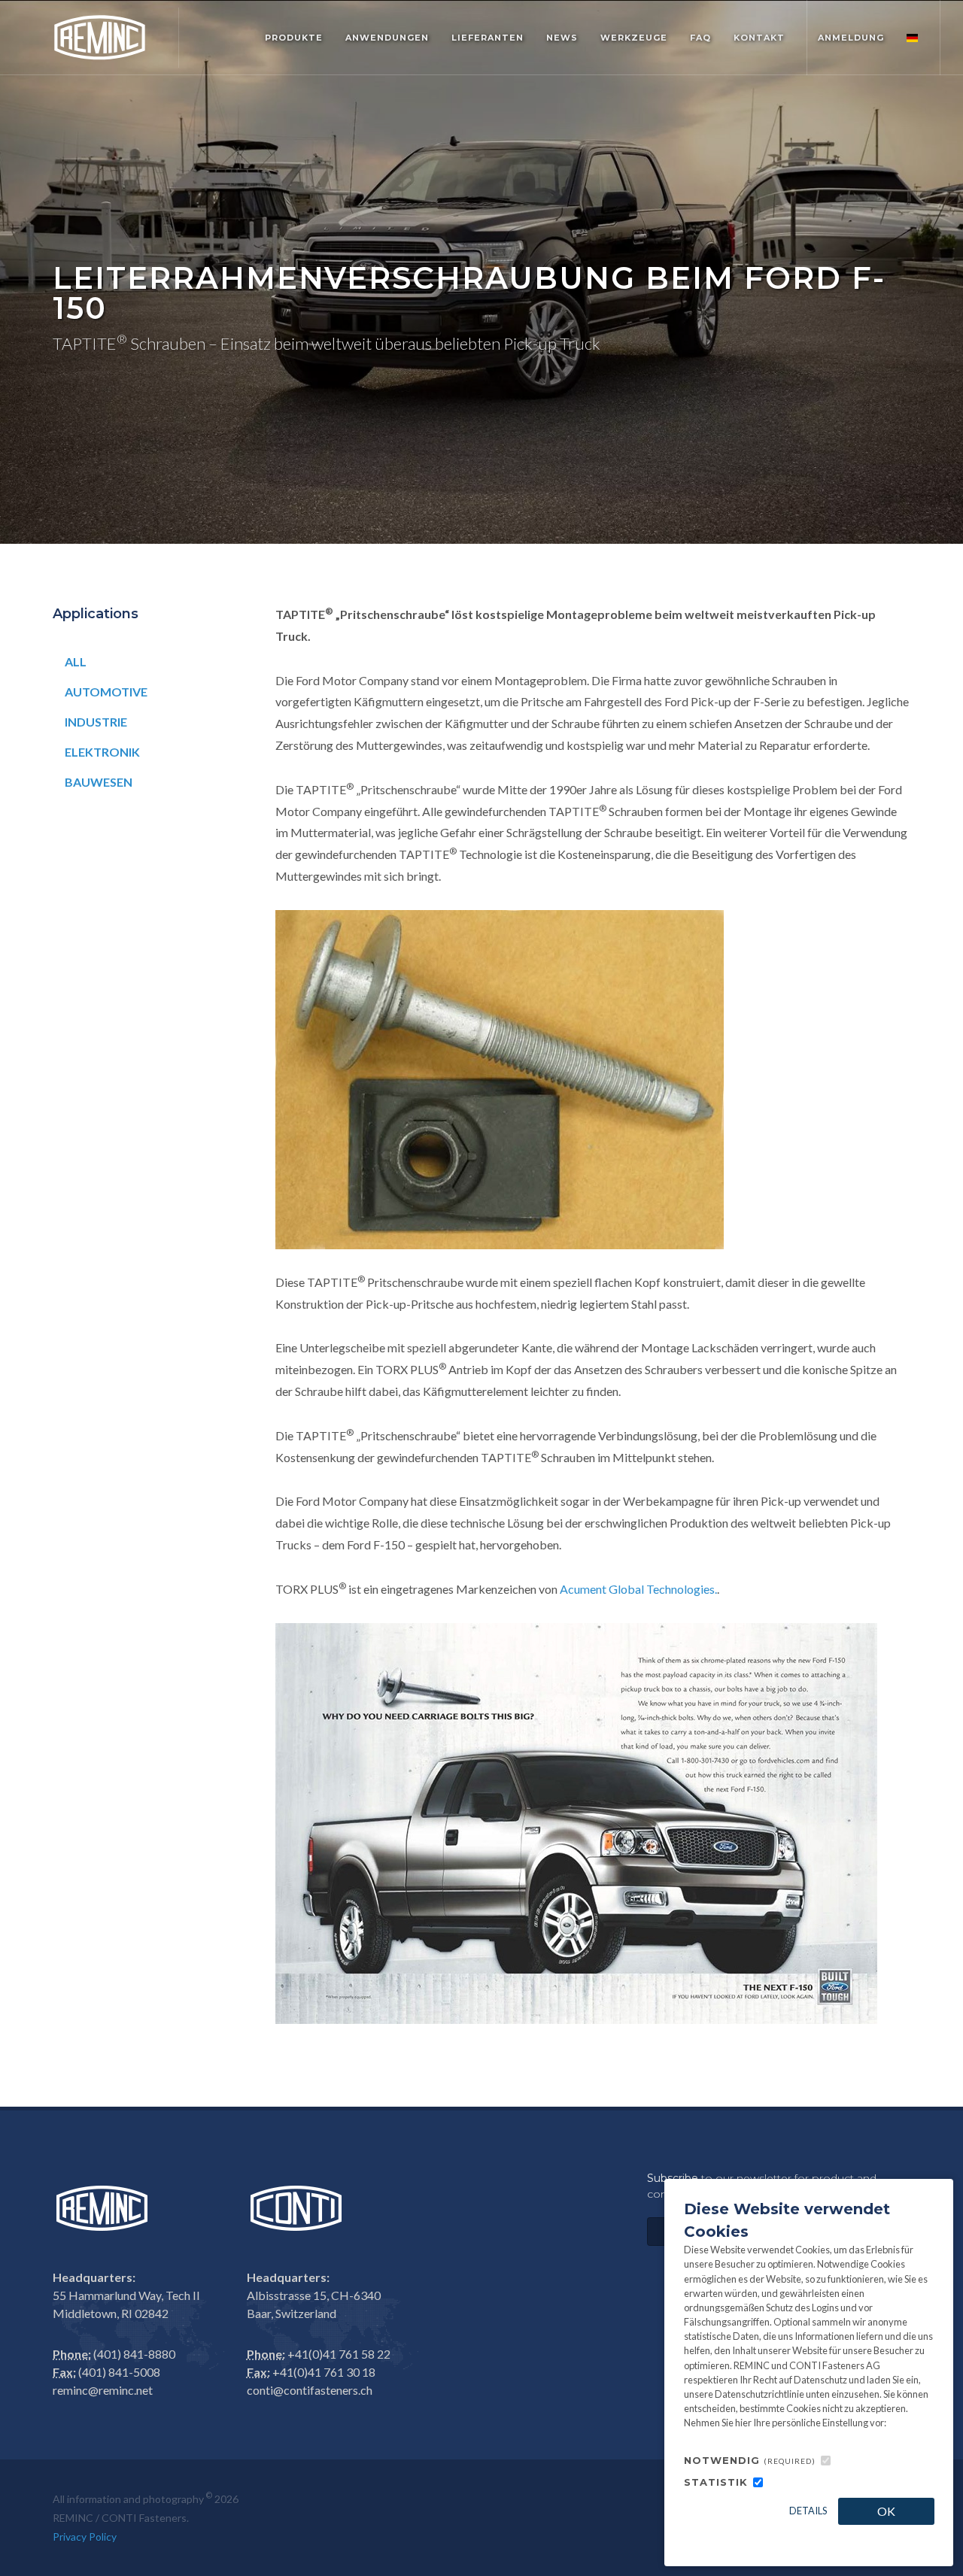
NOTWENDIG (750, 2460)
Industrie (96, 722)
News (562, 38)
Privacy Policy (85, 2537)
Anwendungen (387, 38)
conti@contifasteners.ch (310, 2390)
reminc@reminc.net (103, 2390)
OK (886, 2511)
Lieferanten (488, 38)
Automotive (106, 692)
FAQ (700, 38)
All (76, 661)
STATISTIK (716, 2482)
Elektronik (102, 752)
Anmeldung (851, 38)
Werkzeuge (634, 38)
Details (808, 2511)
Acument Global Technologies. (638, 1589)
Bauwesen (99, 782)
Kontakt (759, 38)
